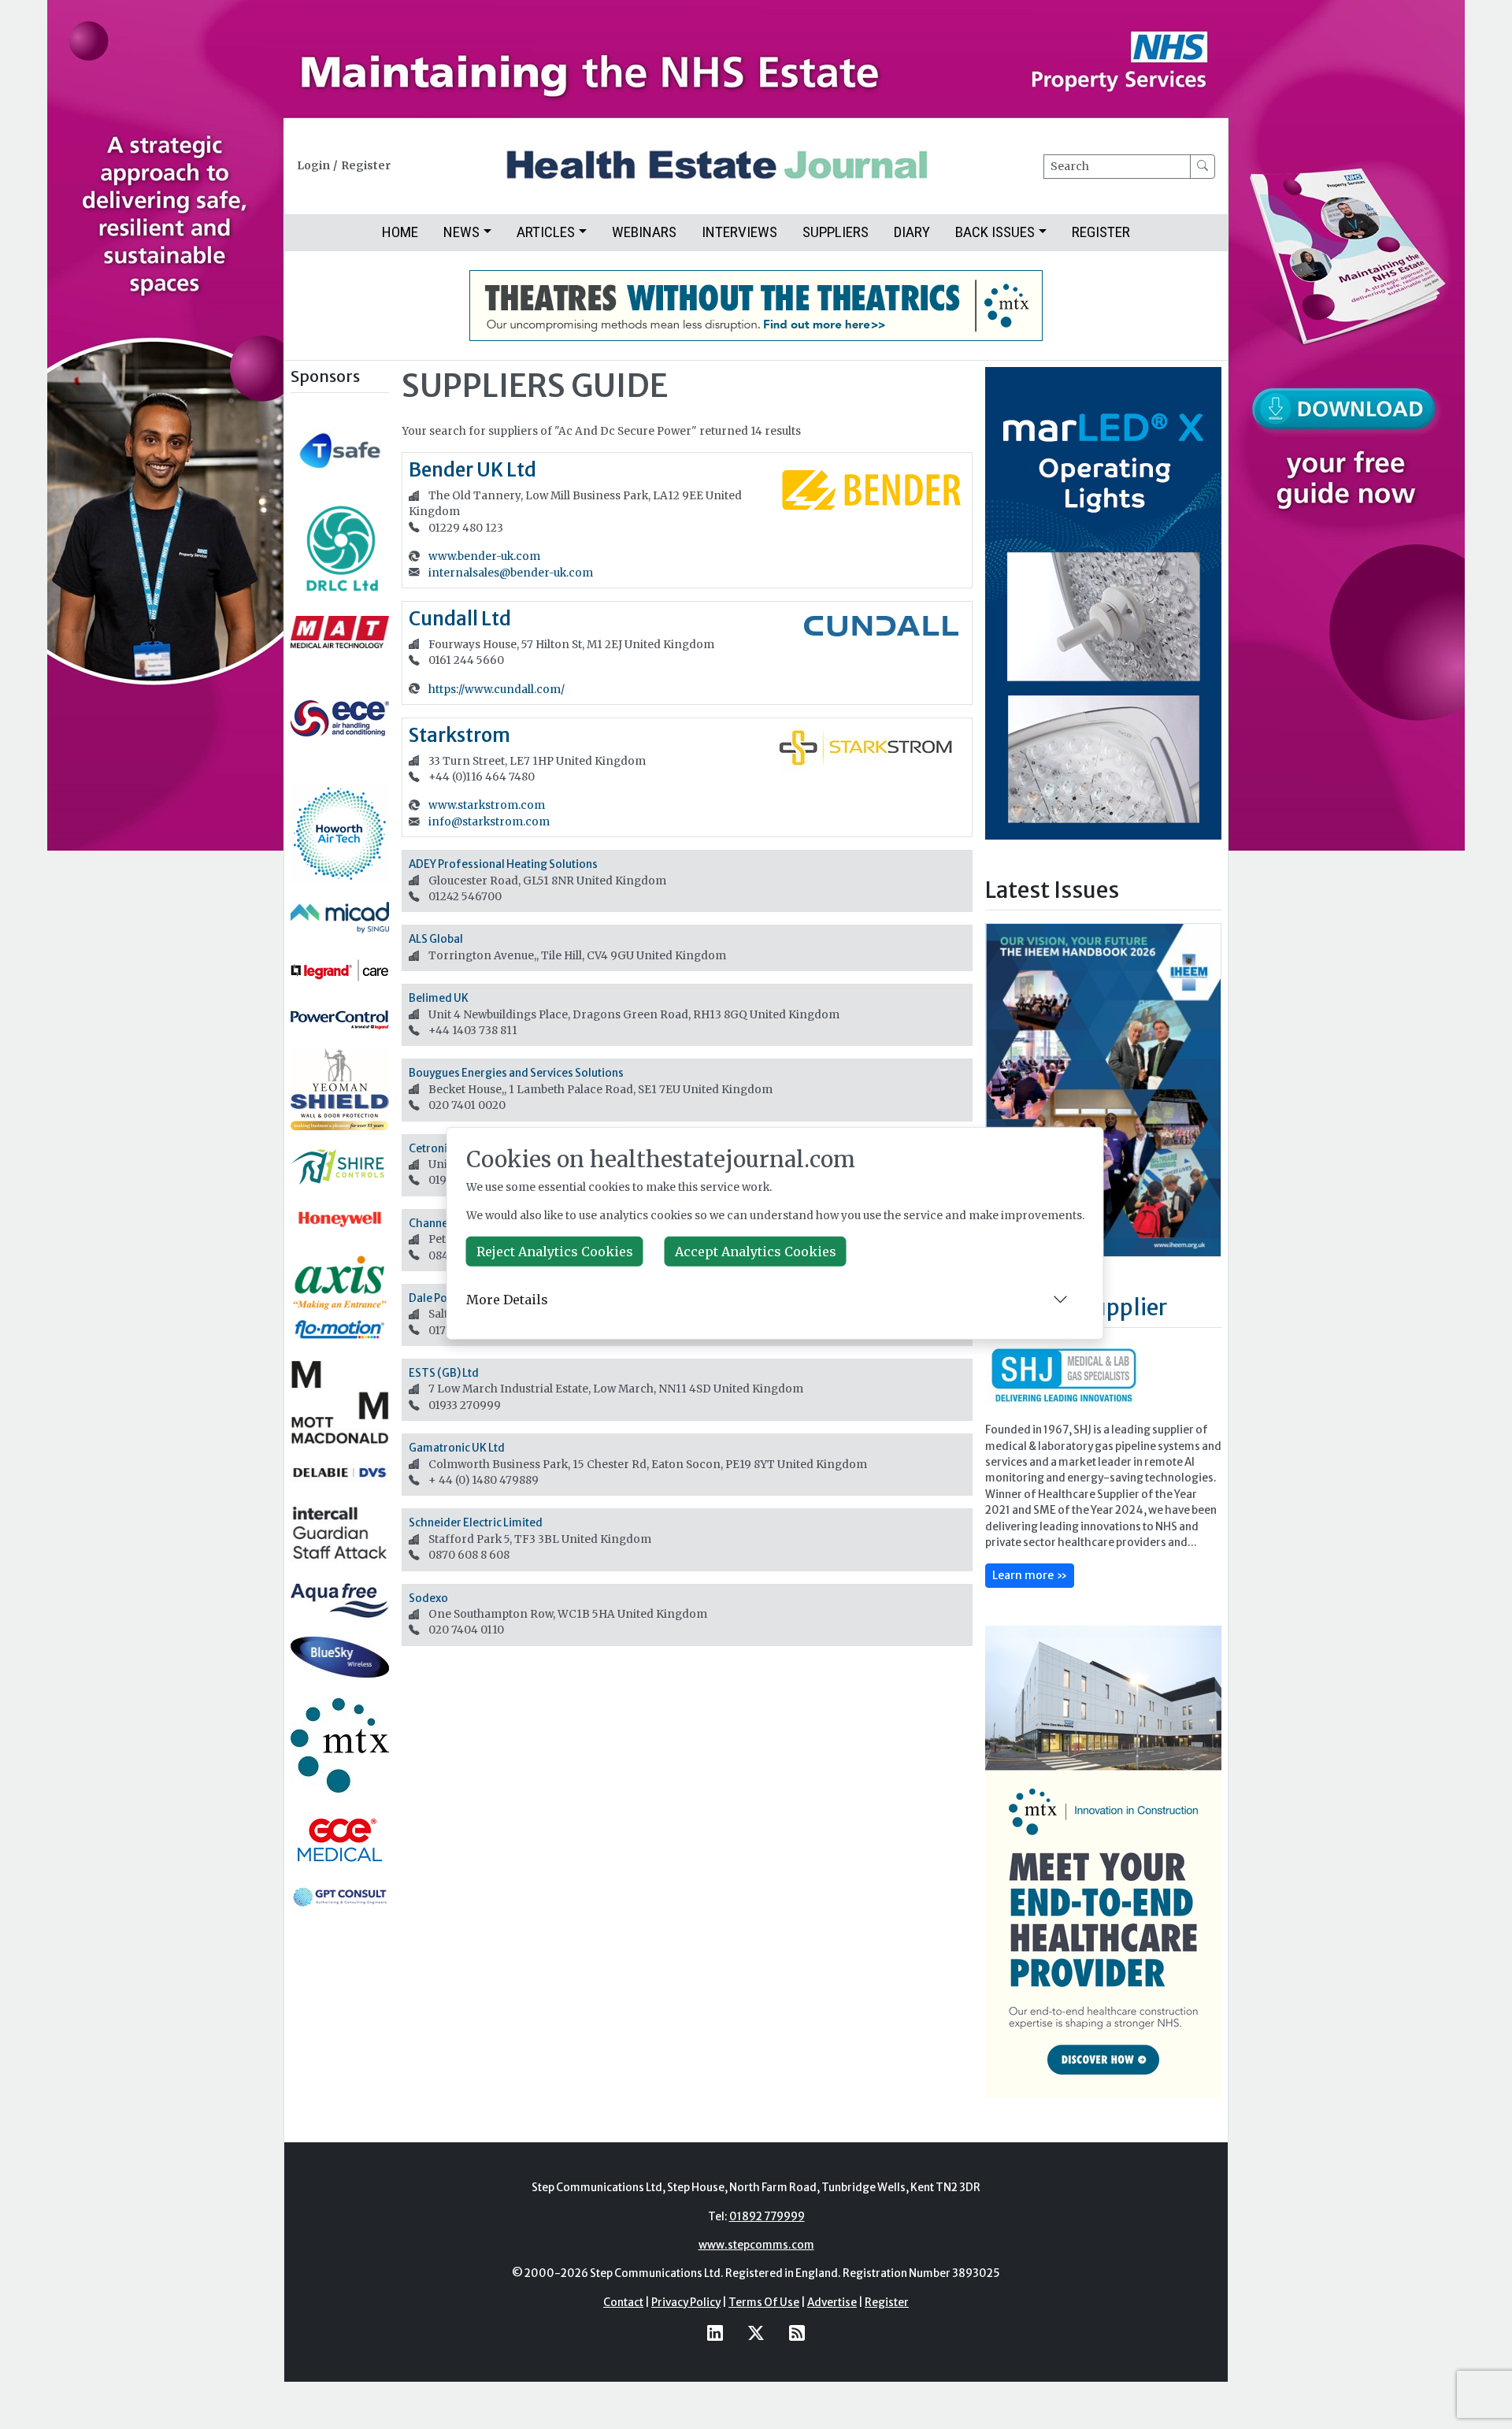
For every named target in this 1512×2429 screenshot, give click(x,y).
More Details (507, 1300)
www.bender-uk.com (484, 556)
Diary (912, 232)
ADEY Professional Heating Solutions (503, 864)
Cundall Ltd (460, 619)
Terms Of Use (764, 2303)
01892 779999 (767, 2217)
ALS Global (436, 939)
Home (400, 232)
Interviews (739, 232)
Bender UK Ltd (472, 470)
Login (313, 166)
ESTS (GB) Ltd (444, 1373)
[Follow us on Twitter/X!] (756, 2333)
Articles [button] (546, 232)
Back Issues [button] (995, 232)
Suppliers (836, 232)
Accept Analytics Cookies (756, 1252)
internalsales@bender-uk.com (511, 573)
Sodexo (428, 1598)
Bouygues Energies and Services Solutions (516, 1073)
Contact (623, 2303)
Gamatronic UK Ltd (457, 1448)
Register (366, 166)
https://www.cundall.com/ (497, 690)
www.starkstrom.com (487, 805)
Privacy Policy (686, 2303)
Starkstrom (460, 735)
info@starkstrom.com (489, 822)
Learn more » (1030, 1575)
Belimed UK (439, 998)
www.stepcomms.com (756, 2245)
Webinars (644, 232)
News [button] (461, 232)
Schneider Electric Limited (476, 1523)
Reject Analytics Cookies (555, 1252)
